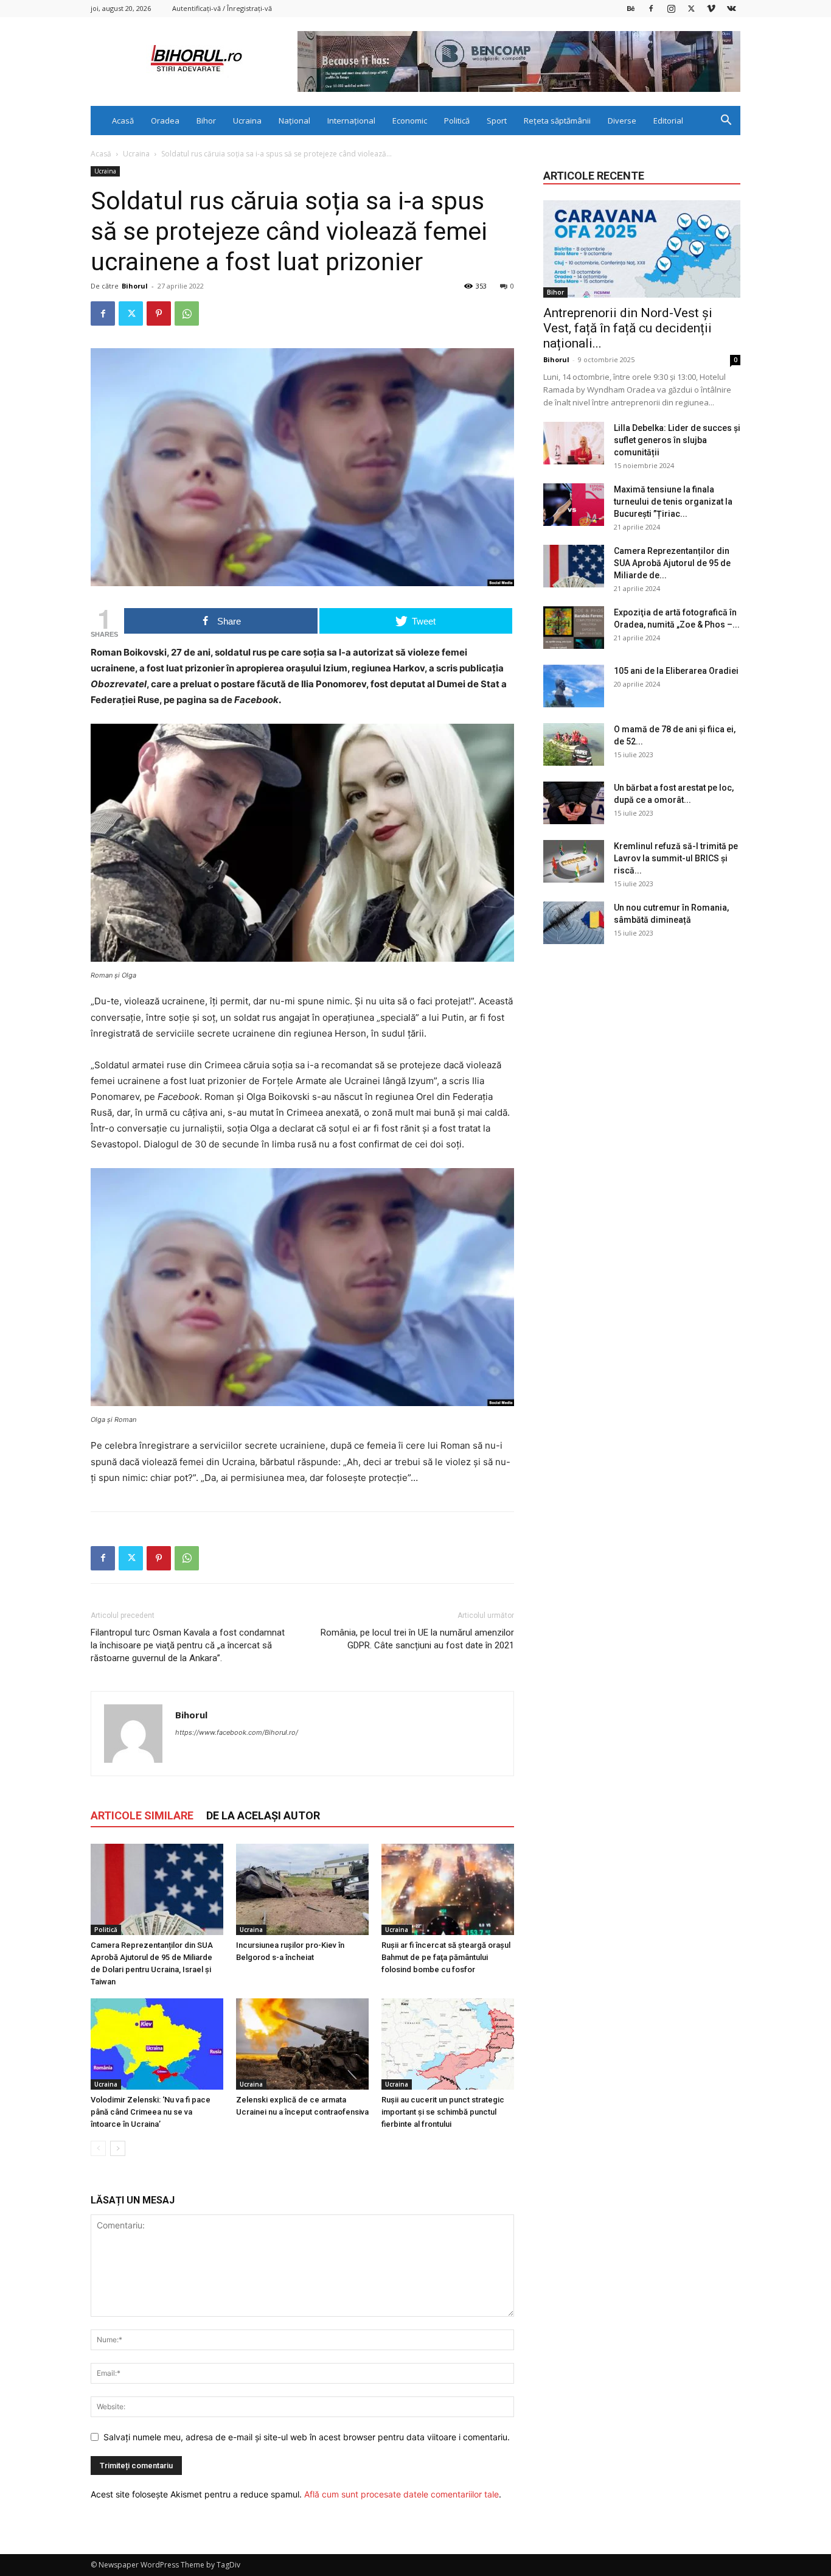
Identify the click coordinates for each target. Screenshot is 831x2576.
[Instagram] (671, 8)
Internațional (351, 121)
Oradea (165, 121)
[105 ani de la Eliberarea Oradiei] (574, 686)
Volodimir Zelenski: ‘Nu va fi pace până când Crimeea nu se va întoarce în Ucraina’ (151, 2112)
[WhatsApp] (187, 313)
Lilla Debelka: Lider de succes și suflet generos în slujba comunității (677, 440)
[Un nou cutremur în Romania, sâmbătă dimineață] (574, 923)
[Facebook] (651, 8)
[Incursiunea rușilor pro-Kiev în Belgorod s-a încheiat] (302, 1889)
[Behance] (631, 8)
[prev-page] (98, 2148)
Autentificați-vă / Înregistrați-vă (222, 8)
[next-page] (118, 2148)
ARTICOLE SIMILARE (142, 1815)
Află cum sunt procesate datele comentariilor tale (402, 2494)
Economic (410, 121)
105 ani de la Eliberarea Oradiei (676, 671)
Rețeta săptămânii (557, 121)
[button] (726, 121)
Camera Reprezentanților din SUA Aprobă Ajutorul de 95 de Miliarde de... (672, 563)
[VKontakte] (731, 8)
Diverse (622, 121)
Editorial (668, 121)
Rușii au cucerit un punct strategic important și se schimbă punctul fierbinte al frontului (443, 2112)
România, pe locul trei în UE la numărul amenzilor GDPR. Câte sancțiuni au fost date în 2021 (417, 1639)
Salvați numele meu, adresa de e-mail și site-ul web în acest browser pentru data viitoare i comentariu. (307, 2437)
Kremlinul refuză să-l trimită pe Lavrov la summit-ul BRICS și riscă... (676, 858)
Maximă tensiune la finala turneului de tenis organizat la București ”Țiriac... (673, 502)
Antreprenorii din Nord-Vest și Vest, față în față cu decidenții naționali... (628, 328)
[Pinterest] (159, 313)
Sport (497, 121)
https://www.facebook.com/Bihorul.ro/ (237, 1732)
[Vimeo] (711, 8)
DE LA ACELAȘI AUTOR (263, 1815)
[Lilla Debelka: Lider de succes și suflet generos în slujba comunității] (574, 443)
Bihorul (135, 286)
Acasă (123, 121)
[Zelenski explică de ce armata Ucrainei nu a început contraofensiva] (302, 2044)
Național (294, 121)
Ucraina (247, 121)
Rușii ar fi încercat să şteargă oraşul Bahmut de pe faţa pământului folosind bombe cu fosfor (446, 1957)
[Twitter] (691, 8)
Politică (457, 121)
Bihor (206, 121)
